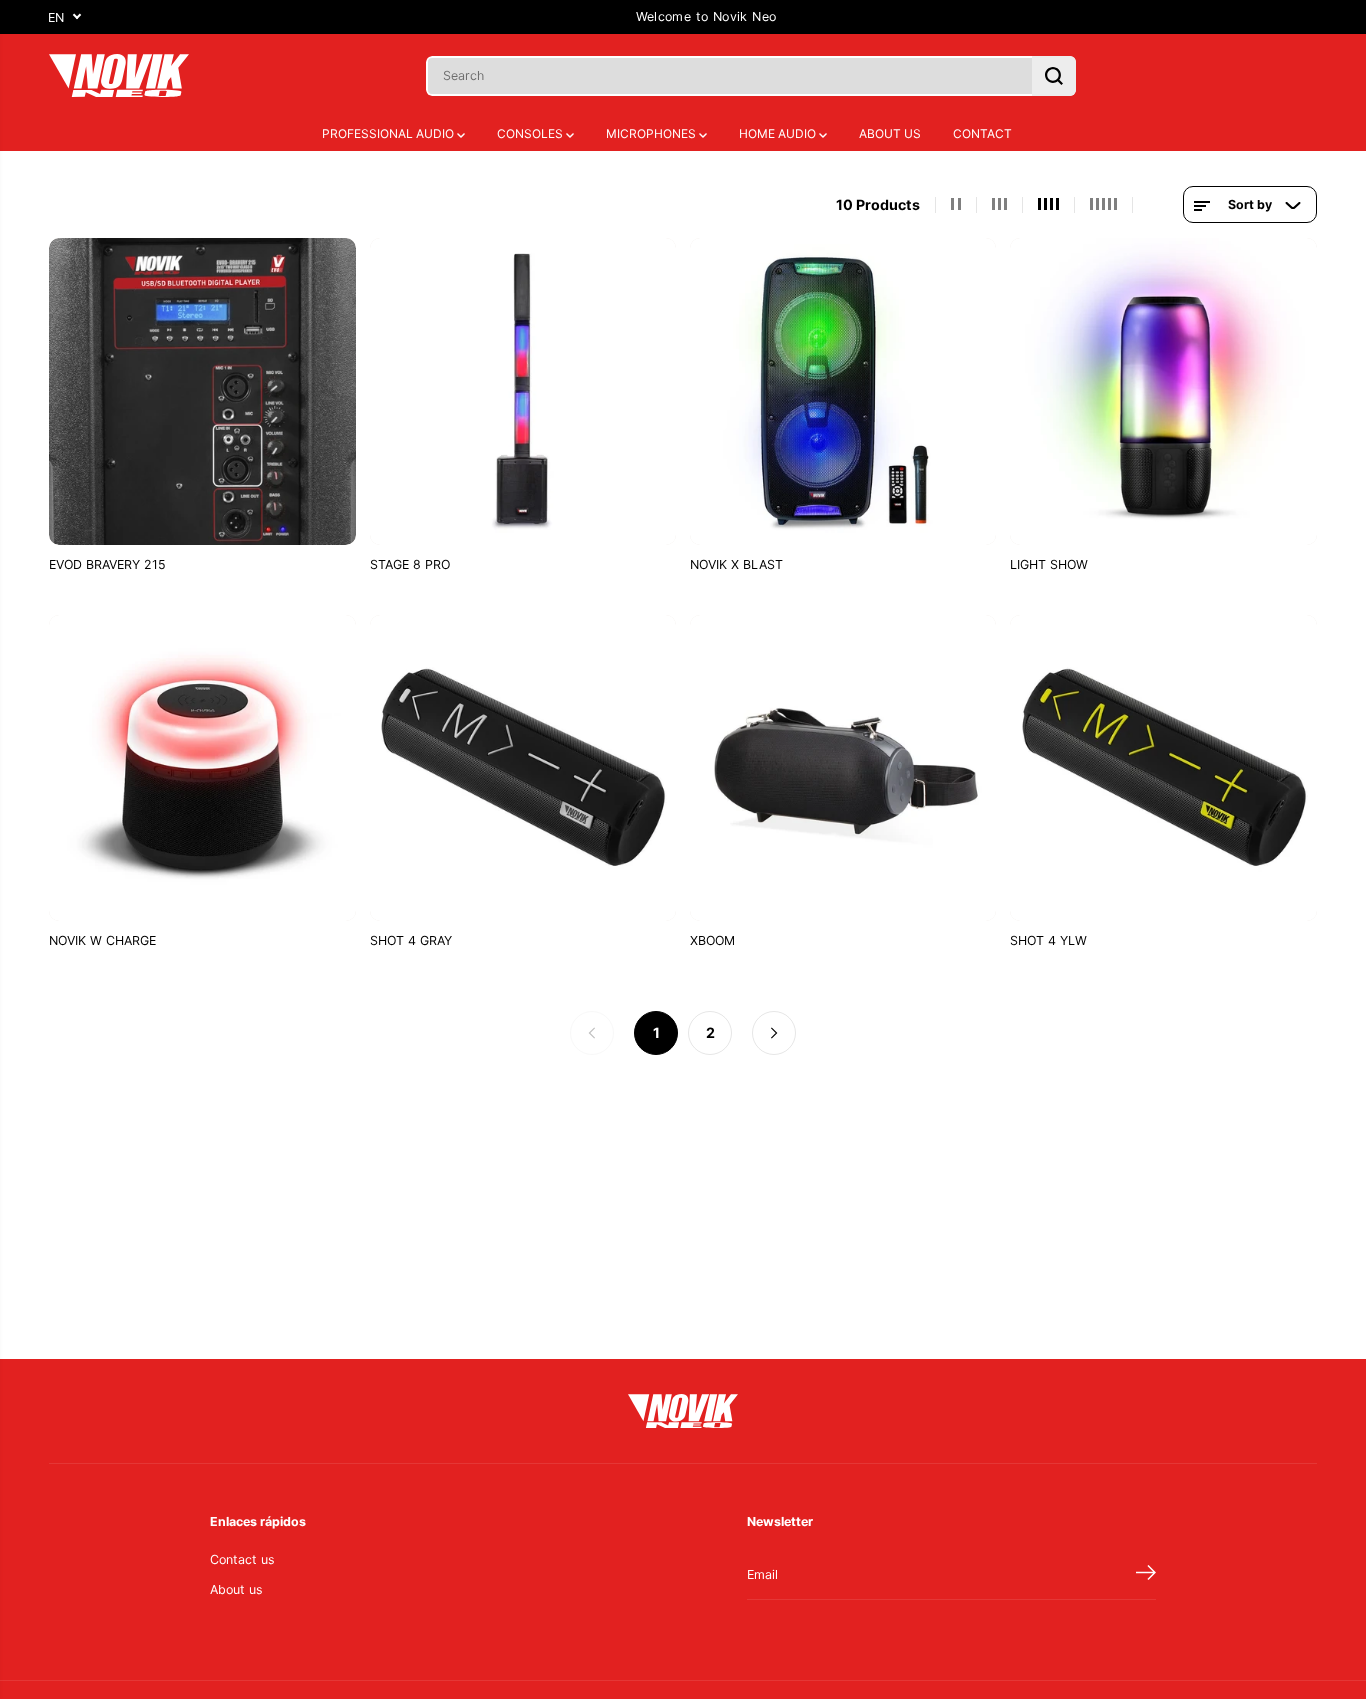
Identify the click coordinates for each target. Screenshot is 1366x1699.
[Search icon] (1054, 76)
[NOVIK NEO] (119, 75)
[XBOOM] (843, 768)
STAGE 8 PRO (410, 564)
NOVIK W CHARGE (102, 940)
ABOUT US (890, 133)
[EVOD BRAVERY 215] (202, 391)
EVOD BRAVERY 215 (107, 564)
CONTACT (982, 133)
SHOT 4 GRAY (411, 940)
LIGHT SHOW (1049, 564)
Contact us (242, 1559)
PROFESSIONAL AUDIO (389, 133)
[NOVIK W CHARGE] (202, 768)
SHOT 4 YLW (1048, 940)
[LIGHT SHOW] (1163, 391)
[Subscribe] (1146, 1575)
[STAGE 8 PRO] (523, 391)
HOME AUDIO (779, 133)
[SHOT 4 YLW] (1163, 768)
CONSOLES (531, 133)
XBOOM (712, 940)
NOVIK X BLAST (736, 564)
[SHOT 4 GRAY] (523, 768)
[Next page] (774, 1033)
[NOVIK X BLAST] (843, 391)
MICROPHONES (652, 133)
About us (236, 1589)
